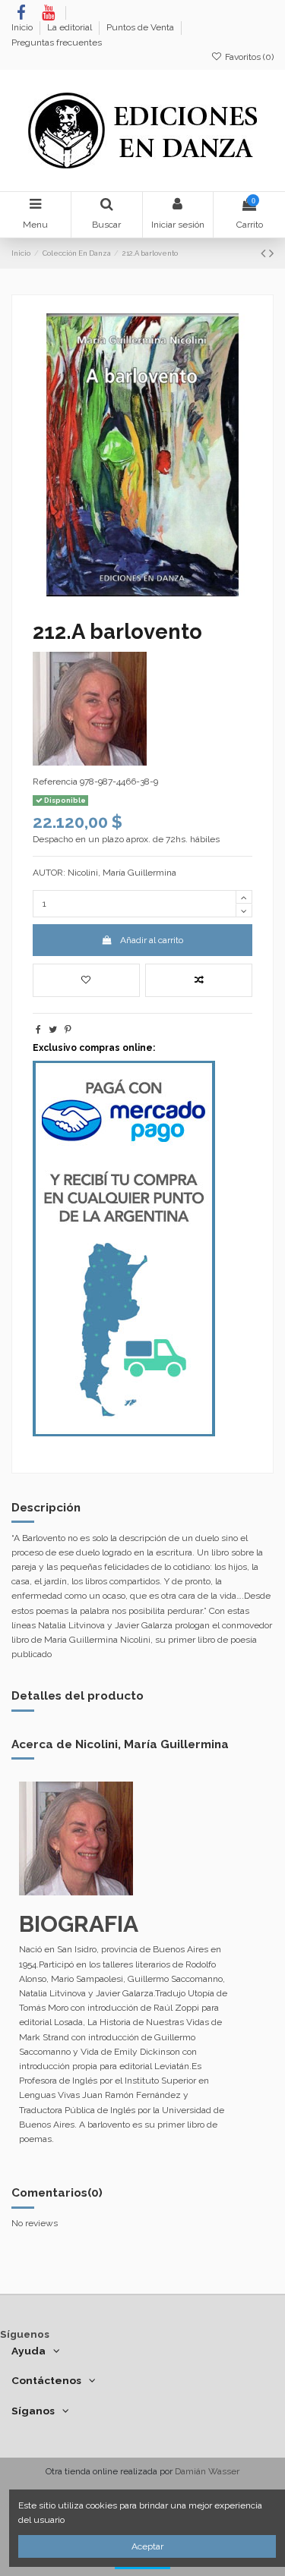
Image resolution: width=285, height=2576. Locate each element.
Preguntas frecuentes (57, 42)
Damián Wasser (207, 2471)
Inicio (23, 27)
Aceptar (147, 2546)
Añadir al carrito (152, 940)
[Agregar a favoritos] (86, 980)
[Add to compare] (199, 980)
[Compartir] (38, 1030)
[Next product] (271, 253)
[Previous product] (265, 253)
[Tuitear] (53, 1030)
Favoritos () (248, 57)
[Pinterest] (68, 1030)
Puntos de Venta (141, 27)
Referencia (55, 782)
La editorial (71, 27)
